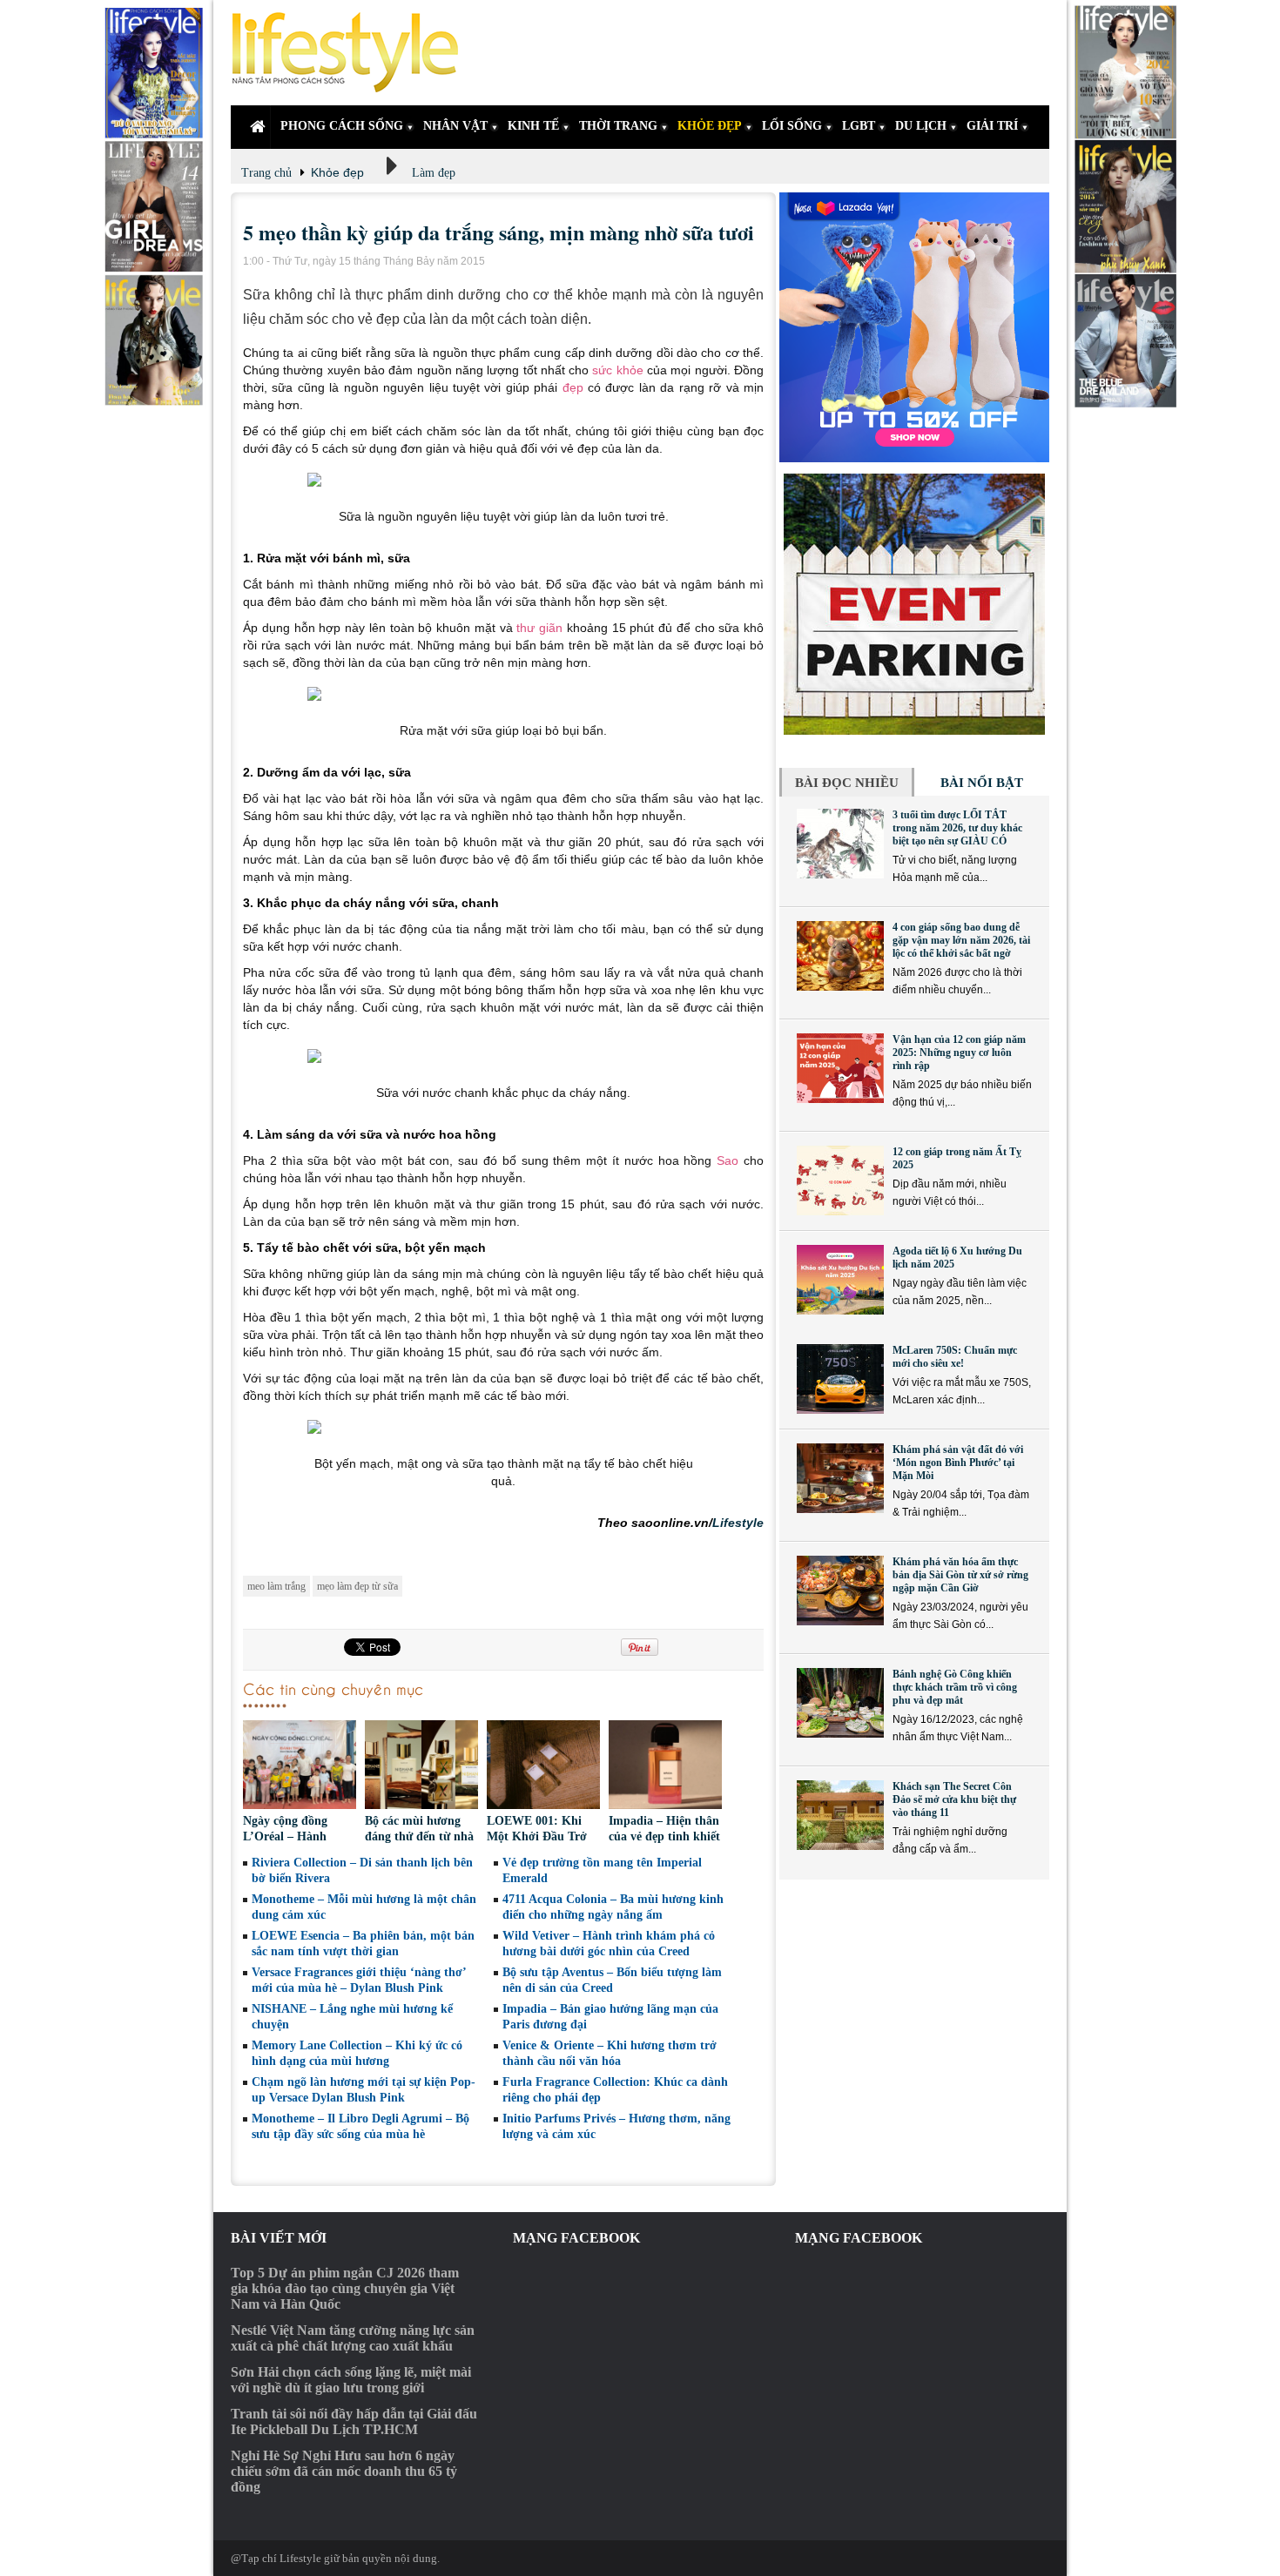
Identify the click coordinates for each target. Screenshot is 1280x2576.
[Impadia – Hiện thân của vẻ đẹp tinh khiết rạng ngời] (665, 1767)
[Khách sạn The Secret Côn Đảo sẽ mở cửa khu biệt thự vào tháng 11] (840, 1815)
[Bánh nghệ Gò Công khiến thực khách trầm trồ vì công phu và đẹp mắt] (840, 1703)
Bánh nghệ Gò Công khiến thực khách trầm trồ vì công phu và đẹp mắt (955, 1687)
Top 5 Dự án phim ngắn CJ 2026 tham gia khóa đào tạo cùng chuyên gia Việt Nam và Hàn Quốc (345, 2288)
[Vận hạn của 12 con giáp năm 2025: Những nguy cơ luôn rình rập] (840, 1068)
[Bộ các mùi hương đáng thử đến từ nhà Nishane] (421, 1767)
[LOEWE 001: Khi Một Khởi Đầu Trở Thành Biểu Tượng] (543, 1767)
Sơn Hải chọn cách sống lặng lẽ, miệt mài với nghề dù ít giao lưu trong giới (351, 2380)
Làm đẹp (434, 173)
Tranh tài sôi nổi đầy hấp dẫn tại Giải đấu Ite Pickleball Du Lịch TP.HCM (354, 2421)
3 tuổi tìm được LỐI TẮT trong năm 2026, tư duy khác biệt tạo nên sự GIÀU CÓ (957, 828)
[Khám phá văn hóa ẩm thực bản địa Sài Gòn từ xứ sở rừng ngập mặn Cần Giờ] (840, 1591)
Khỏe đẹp (337, 172)
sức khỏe (617, 370)
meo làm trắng (276, 1586)
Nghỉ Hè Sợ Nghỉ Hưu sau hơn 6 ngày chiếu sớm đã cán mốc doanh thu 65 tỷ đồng (344, 2471)
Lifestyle (738, 1523)
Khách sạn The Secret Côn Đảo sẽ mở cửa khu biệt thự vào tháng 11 (954, 1799)
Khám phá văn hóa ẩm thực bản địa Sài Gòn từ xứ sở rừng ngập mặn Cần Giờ (960, 1575)
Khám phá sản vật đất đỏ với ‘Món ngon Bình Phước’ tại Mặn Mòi (958, 1463)
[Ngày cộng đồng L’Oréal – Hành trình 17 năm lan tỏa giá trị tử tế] (300, 1767)
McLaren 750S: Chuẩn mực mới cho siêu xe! (955, 1357)
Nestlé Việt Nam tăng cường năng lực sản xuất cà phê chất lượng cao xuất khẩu (353, 2338)
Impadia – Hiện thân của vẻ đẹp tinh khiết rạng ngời (664, 1836)
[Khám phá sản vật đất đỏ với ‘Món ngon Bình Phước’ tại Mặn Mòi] (840, 1478)
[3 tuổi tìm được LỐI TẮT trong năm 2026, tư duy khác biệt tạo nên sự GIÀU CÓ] (840, 844)
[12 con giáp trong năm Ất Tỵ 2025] (840, 1180)
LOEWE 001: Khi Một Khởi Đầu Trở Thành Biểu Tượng (537, 1836)
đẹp (573, 387)
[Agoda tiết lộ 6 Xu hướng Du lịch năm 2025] (840, 1280)
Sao (728, 1160)
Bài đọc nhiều (847, 783)
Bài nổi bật (982, 783)
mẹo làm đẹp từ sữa (357, 1586)
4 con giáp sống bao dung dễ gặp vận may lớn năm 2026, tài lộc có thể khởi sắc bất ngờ (961, 940)
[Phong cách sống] (353, 53)
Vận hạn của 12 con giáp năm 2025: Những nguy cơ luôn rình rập (959, 1053)
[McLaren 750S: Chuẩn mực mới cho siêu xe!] (840, 1379)
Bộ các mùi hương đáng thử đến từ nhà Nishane (419, 1836)
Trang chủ (266, 173)
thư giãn (539, 628)
